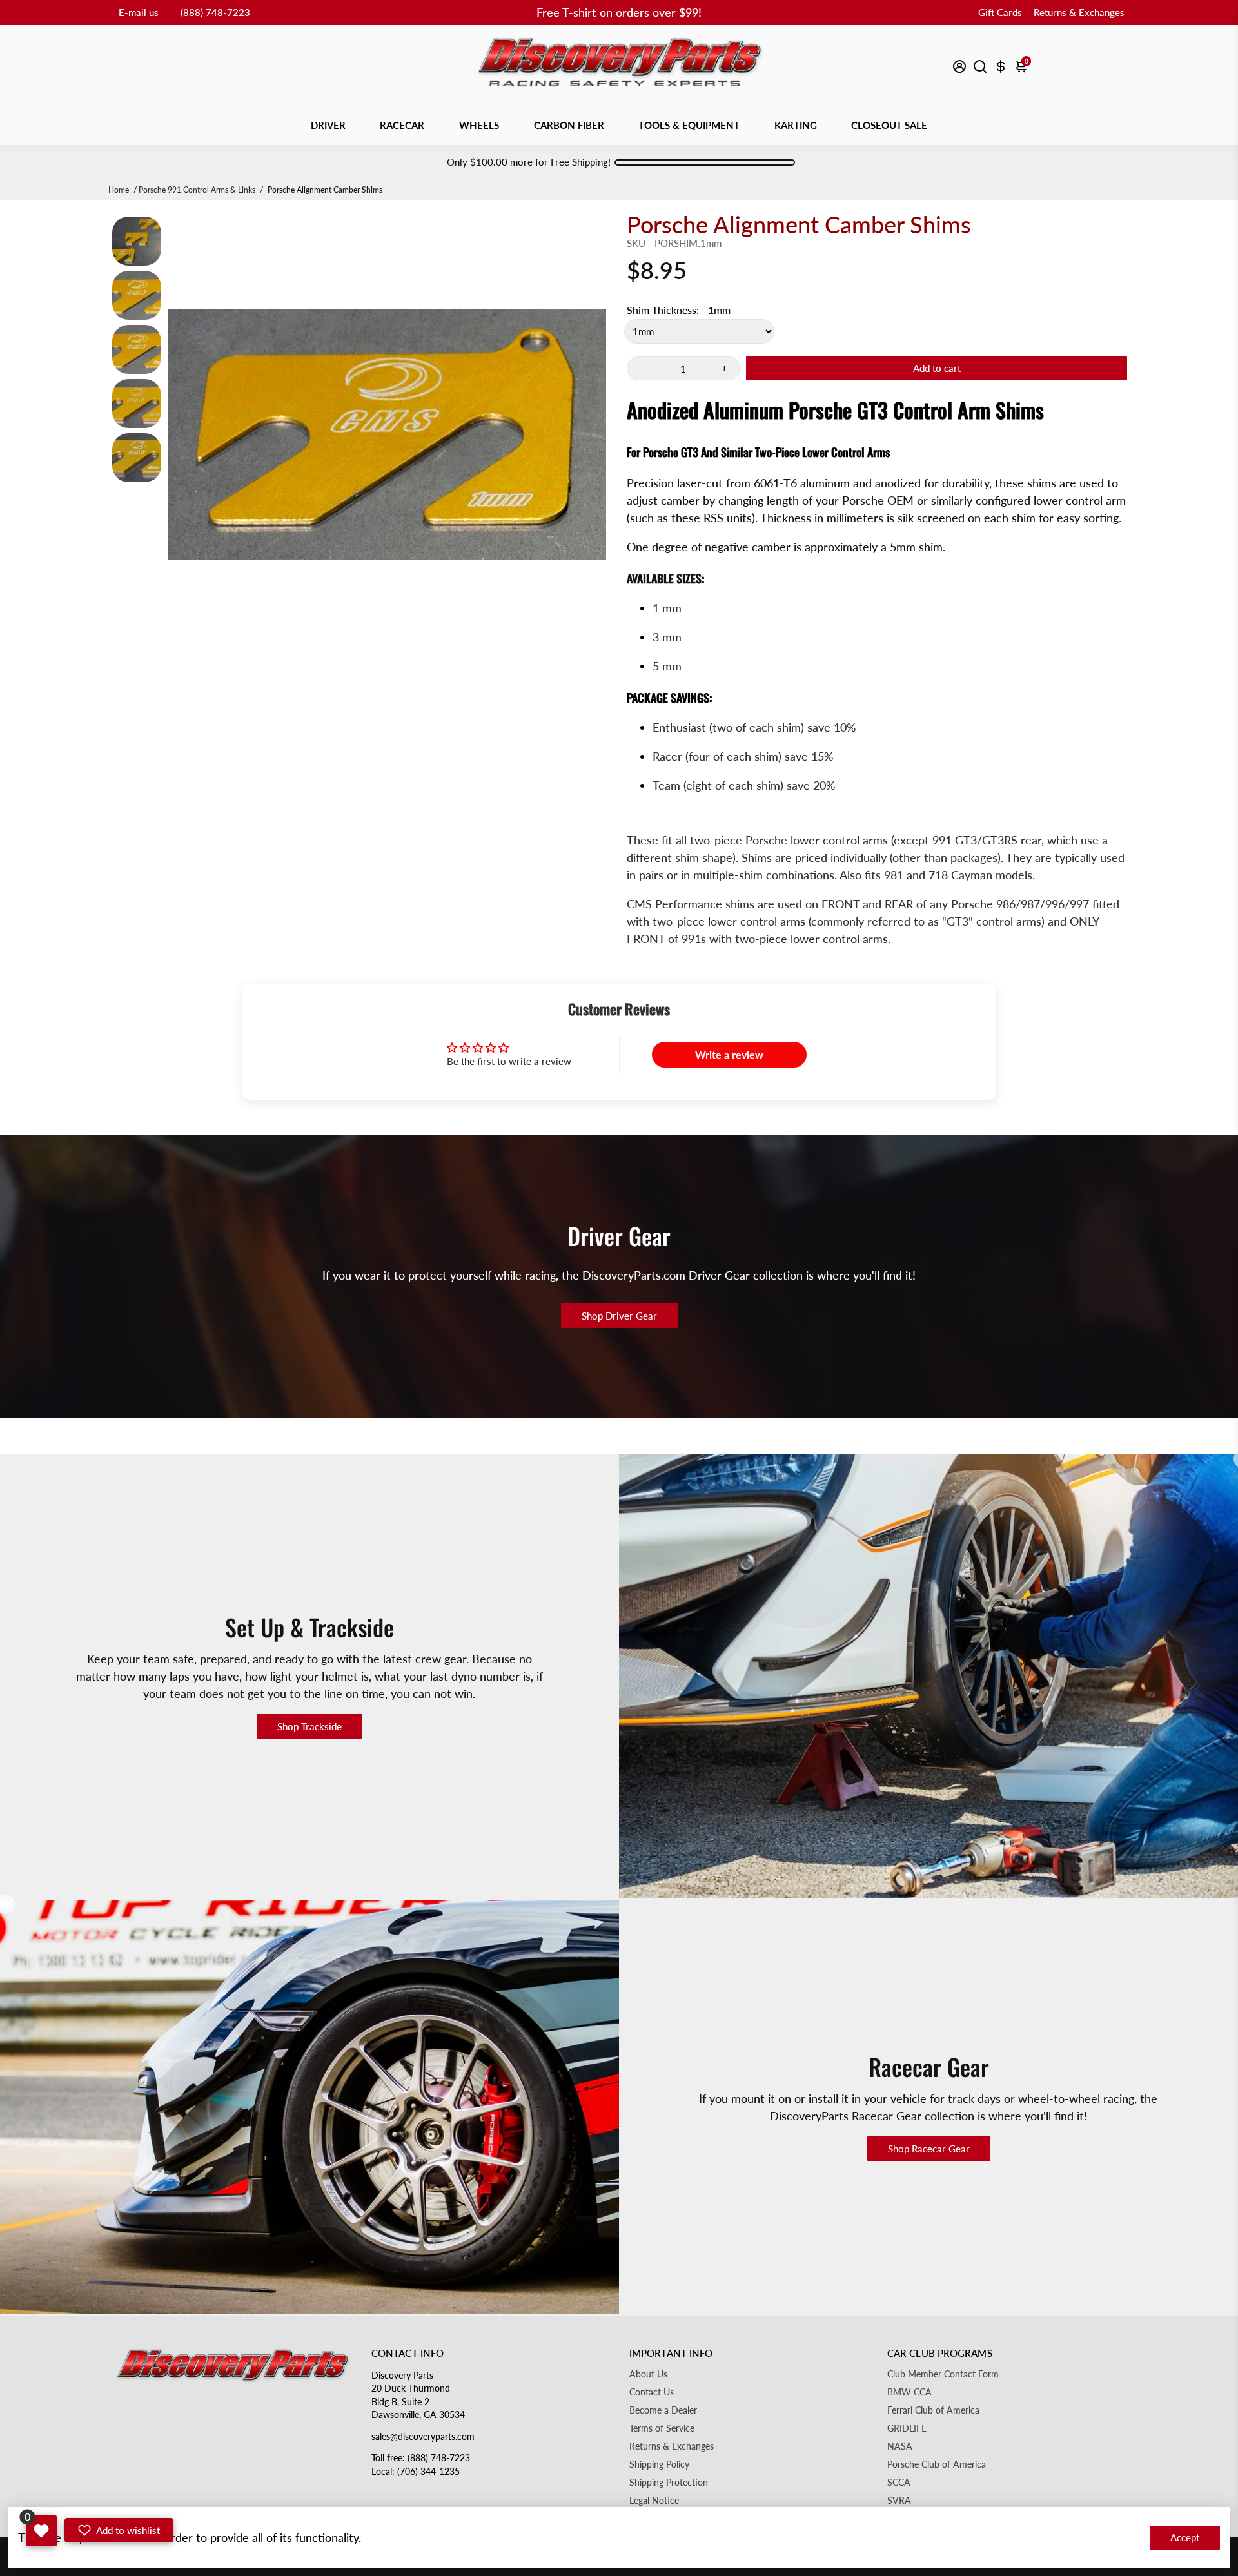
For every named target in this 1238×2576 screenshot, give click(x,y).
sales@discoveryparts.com (423, 2437)
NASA (900, 2446)
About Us (648, 2374)
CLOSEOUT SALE (889, 125)
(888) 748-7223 (215, 12)
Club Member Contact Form (943, 2374)
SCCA (899, 2483)
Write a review (729, 1054)
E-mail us (139, 12)
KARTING (796, 125)
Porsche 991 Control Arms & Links (197, 190)
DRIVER (328, 125)
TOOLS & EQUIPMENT (689, 125)
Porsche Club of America (937, 2464)
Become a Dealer (663, 2410)
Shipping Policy (659, 2464)
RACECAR (402, 125)
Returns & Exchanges (1079, 12)
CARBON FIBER (569, 125)
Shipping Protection (669, 2483)
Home (119, 190)
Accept (1185, 2537)
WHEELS (479, 125)
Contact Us (652, 2392)
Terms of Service (662, 2428)
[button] (119, 2530)
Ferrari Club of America (933, 2410)
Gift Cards (1000, 12)
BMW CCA (909, 2392)
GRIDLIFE (907, 2428)
